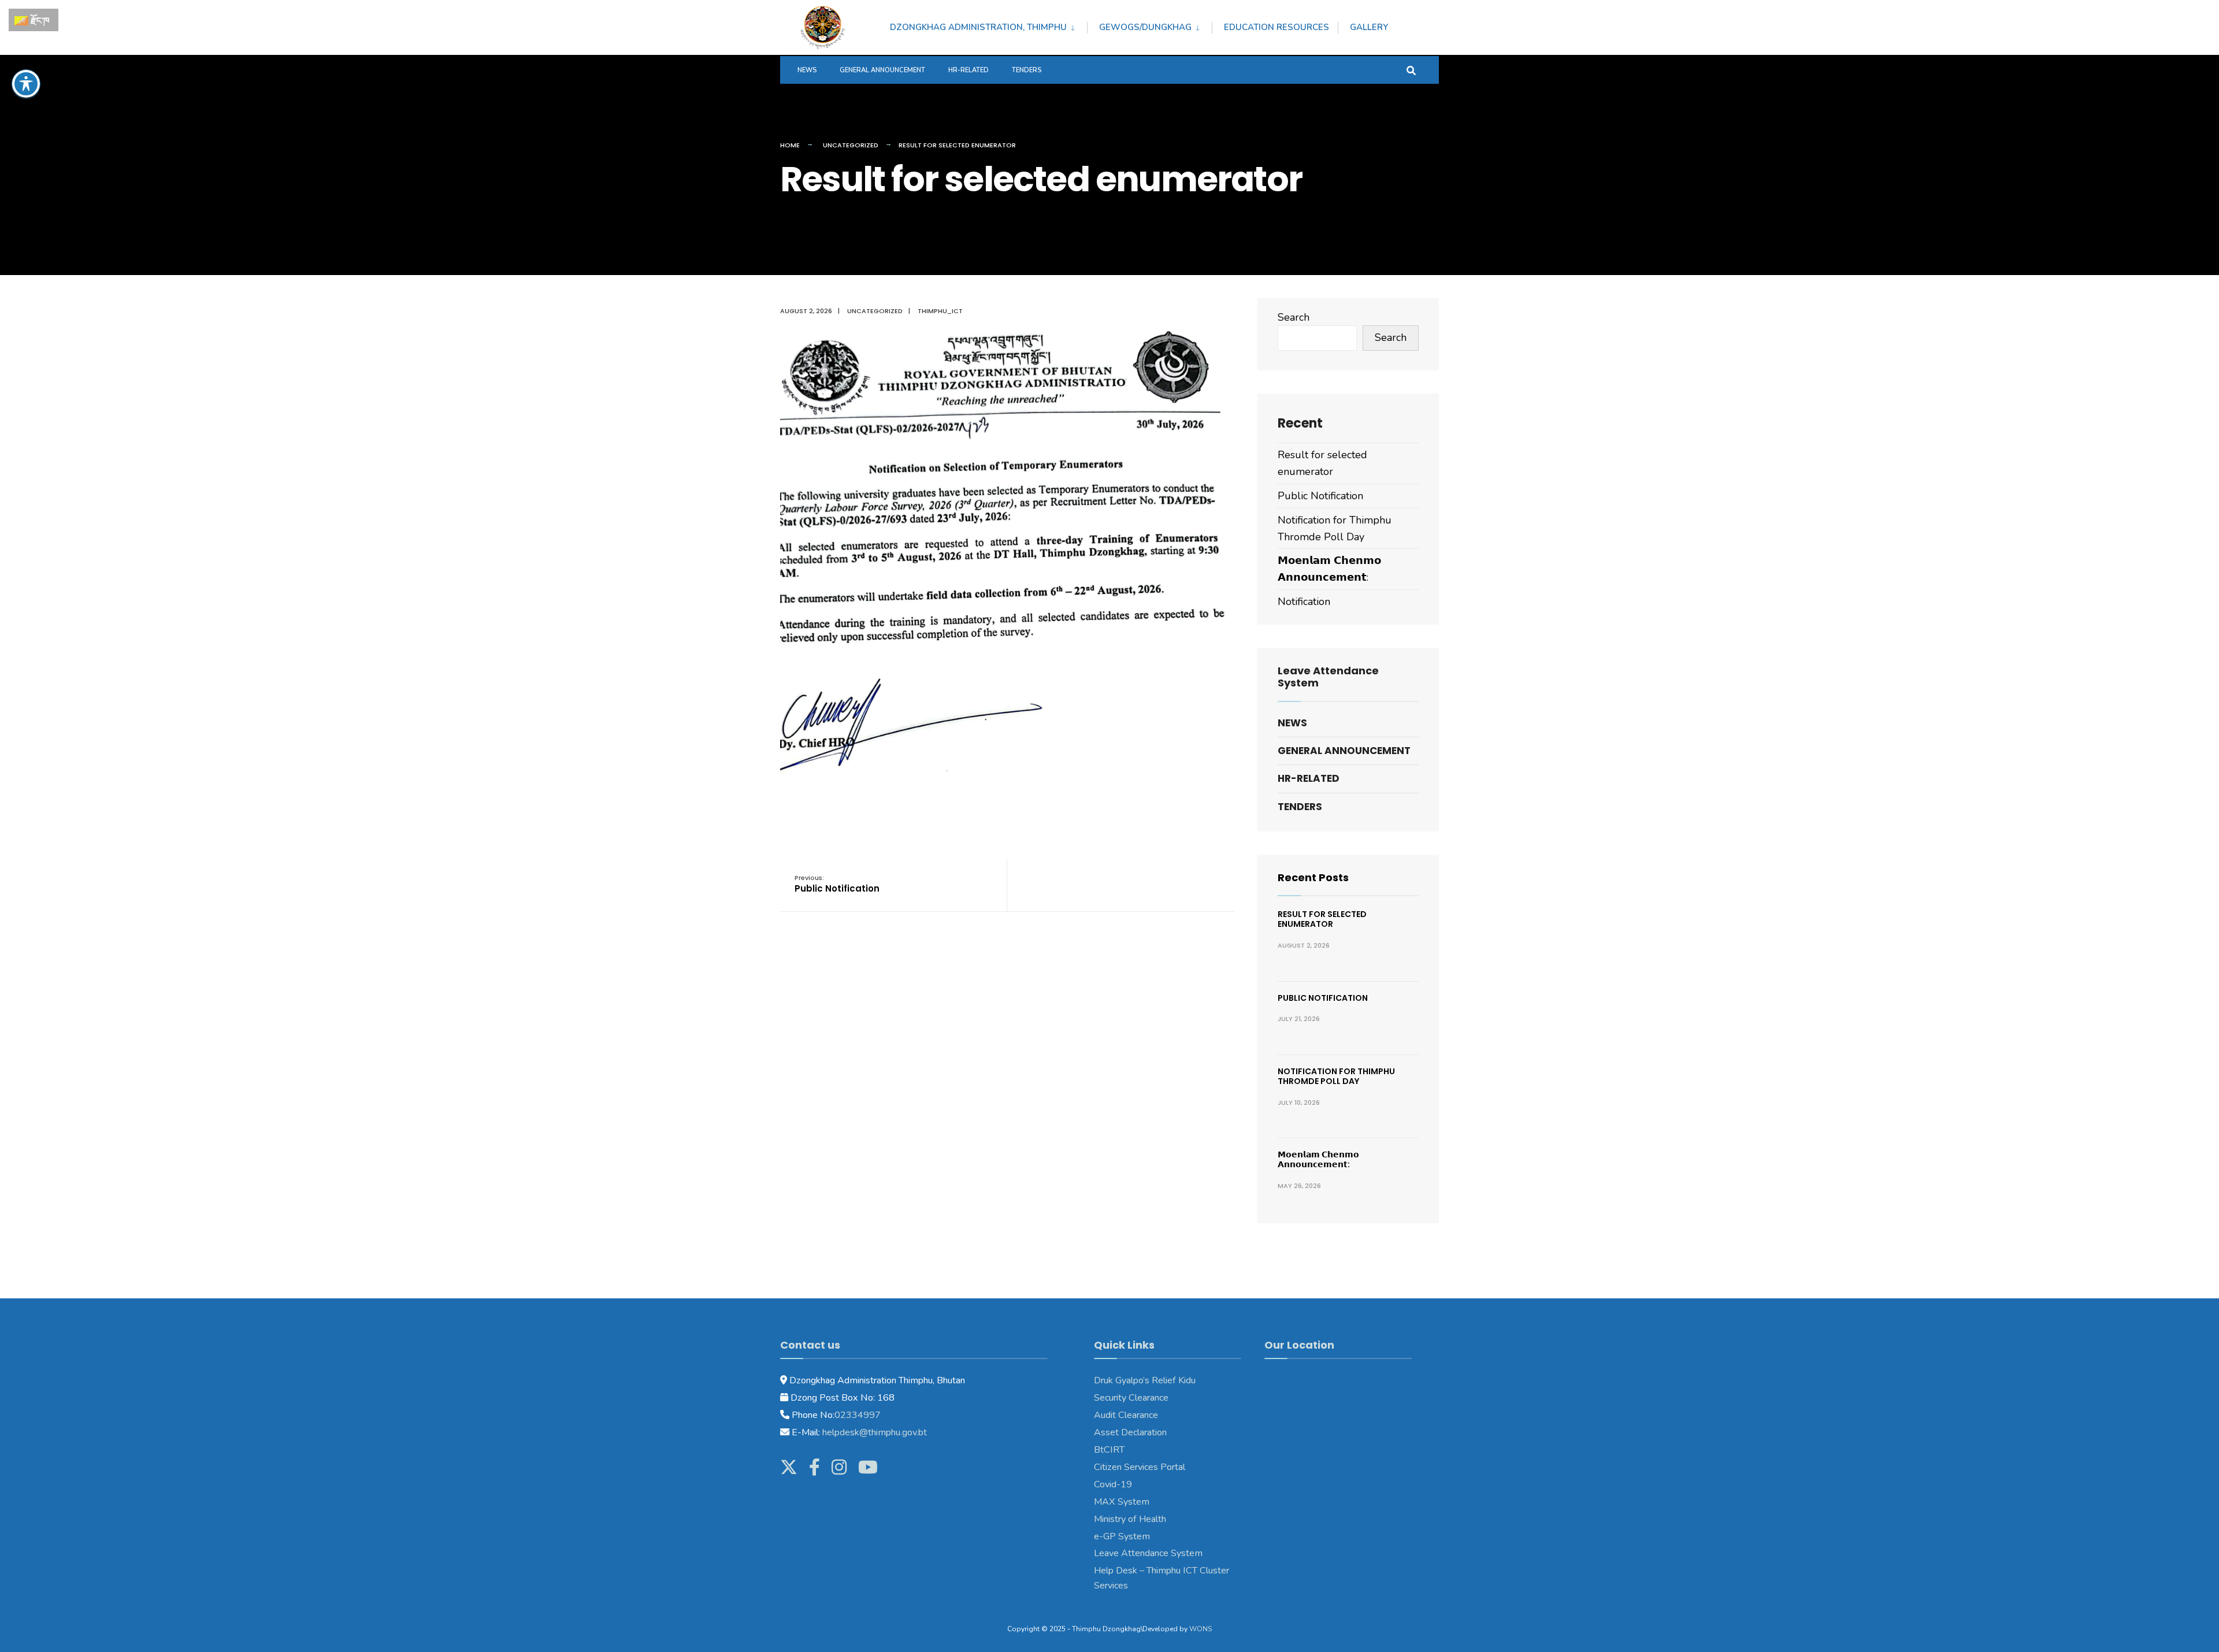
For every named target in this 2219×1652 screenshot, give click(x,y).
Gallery (1369, 27)
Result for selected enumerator (1322, 919)
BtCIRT (1109, 1450)
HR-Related (969, 70)
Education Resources (1277, 27)
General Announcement (882, 70)
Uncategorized (851, 145)
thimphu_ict (940, 311)
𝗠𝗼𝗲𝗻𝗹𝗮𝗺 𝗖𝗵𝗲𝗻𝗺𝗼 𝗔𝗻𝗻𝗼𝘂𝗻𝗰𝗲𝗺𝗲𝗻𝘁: (1318, 1159)
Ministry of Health (1130, 1519)
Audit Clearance (1126, 1415)
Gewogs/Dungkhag (1145, 27)
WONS (1201, 1629)
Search (1294, 317)
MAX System (1122, 1502)
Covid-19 (1113, 1484)
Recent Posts (1313, 877)
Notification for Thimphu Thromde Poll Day (1336, 1076)
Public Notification (837, 884)
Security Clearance (1131, 1398)
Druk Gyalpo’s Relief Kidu (1145, 1380)
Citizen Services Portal (1140, 1467)
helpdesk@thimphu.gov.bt (875, 1432)
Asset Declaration (1130, 1432)
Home (790, 145)
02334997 (858, 1415)
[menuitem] (988, 25)
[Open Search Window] (1411, 70)
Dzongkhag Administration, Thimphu (978, 27)
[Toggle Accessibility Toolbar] (26, 84)
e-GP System (1122, 1536)
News (807, 70)
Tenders (1027, 70)
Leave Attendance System (1148, 1553)
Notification (1304, 602)
